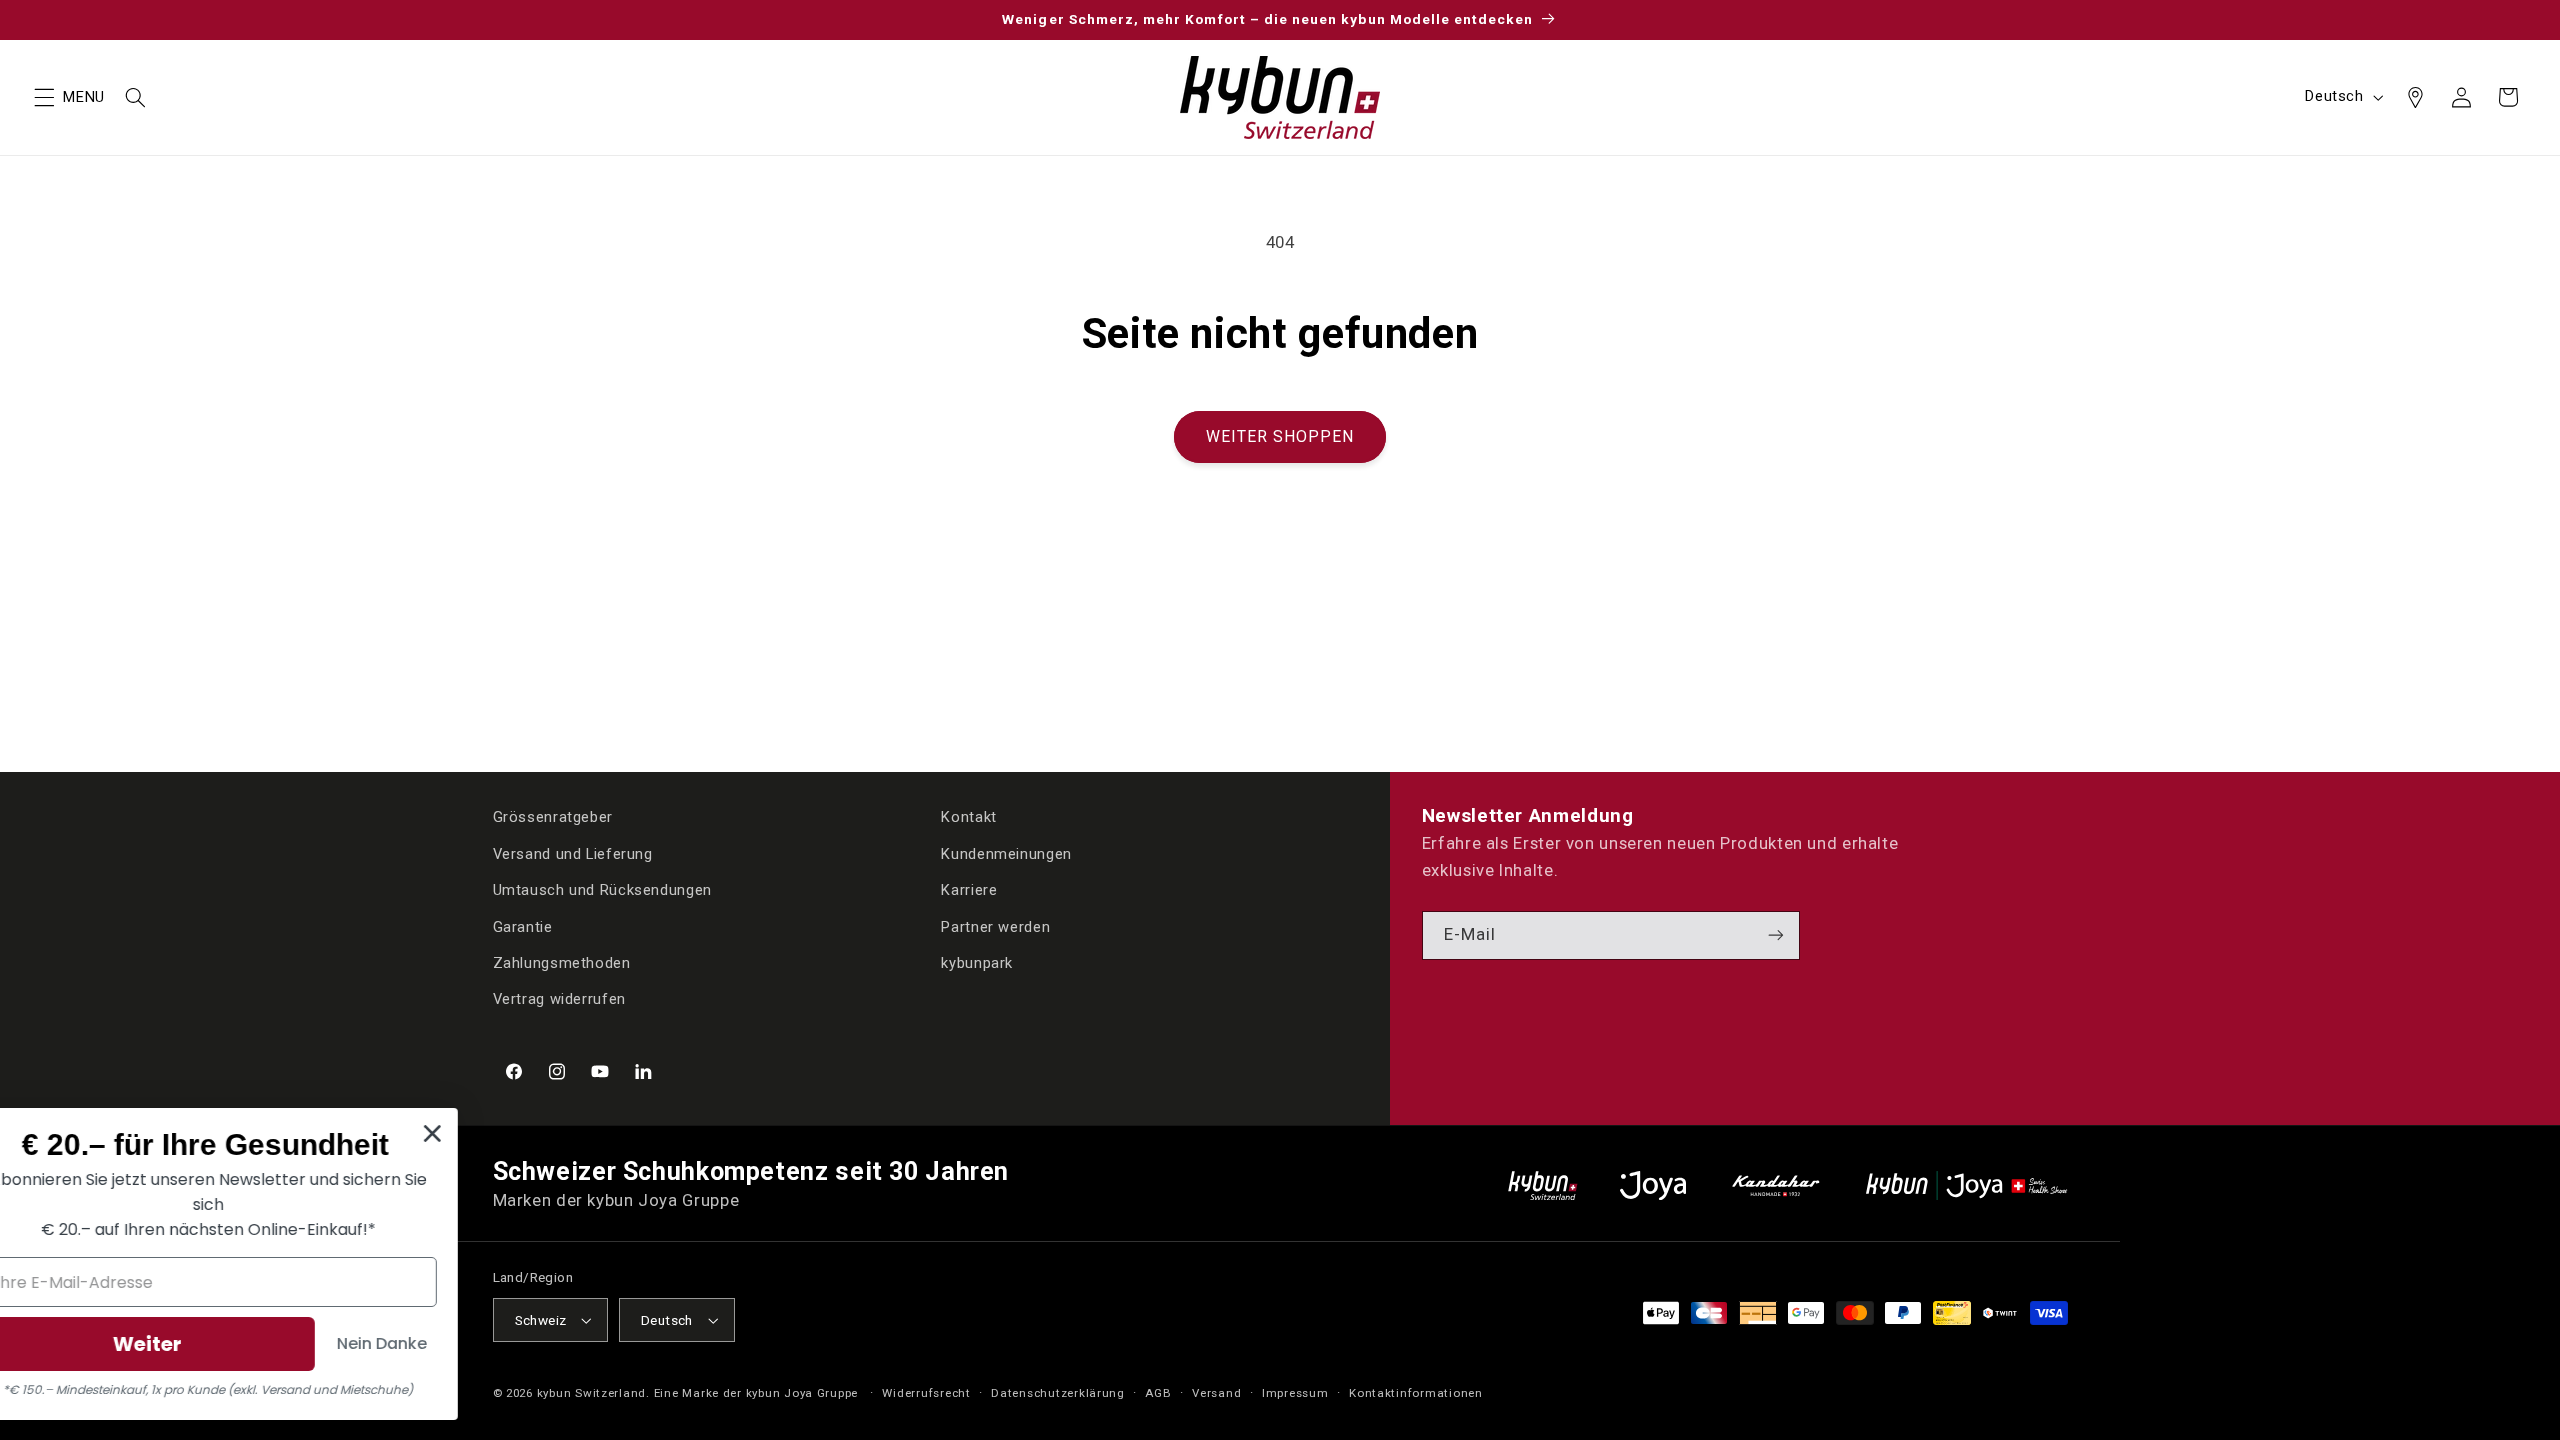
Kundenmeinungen (1006, 854)
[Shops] (2415, 97)
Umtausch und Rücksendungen (602, 890)
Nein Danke (692, 1343)
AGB (1158, 1393)
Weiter (457, 1344)
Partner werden (995, 927)
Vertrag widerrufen (559, 999)
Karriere (969, 890)
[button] (44, 97)
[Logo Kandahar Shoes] (1776, 1185)
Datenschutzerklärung (1058, 1393)
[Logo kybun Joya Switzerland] (1966, 1185)
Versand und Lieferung (573, 854)
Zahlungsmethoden (562, 963)
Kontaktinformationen (1416, 1393)
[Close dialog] (742, 1133)
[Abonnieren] (1776, 935)
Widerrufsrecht (926, 1393)
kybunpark (977, 963)
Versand (1216, 1393)
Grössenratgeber (553, 817)
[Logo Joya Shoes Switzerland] (1653, 1185)
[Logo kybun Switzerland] (1543, 1185)
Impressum (1295, 1393)
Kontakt (968, 817)
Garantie (523, 927)
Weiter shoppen (1280, 436)
